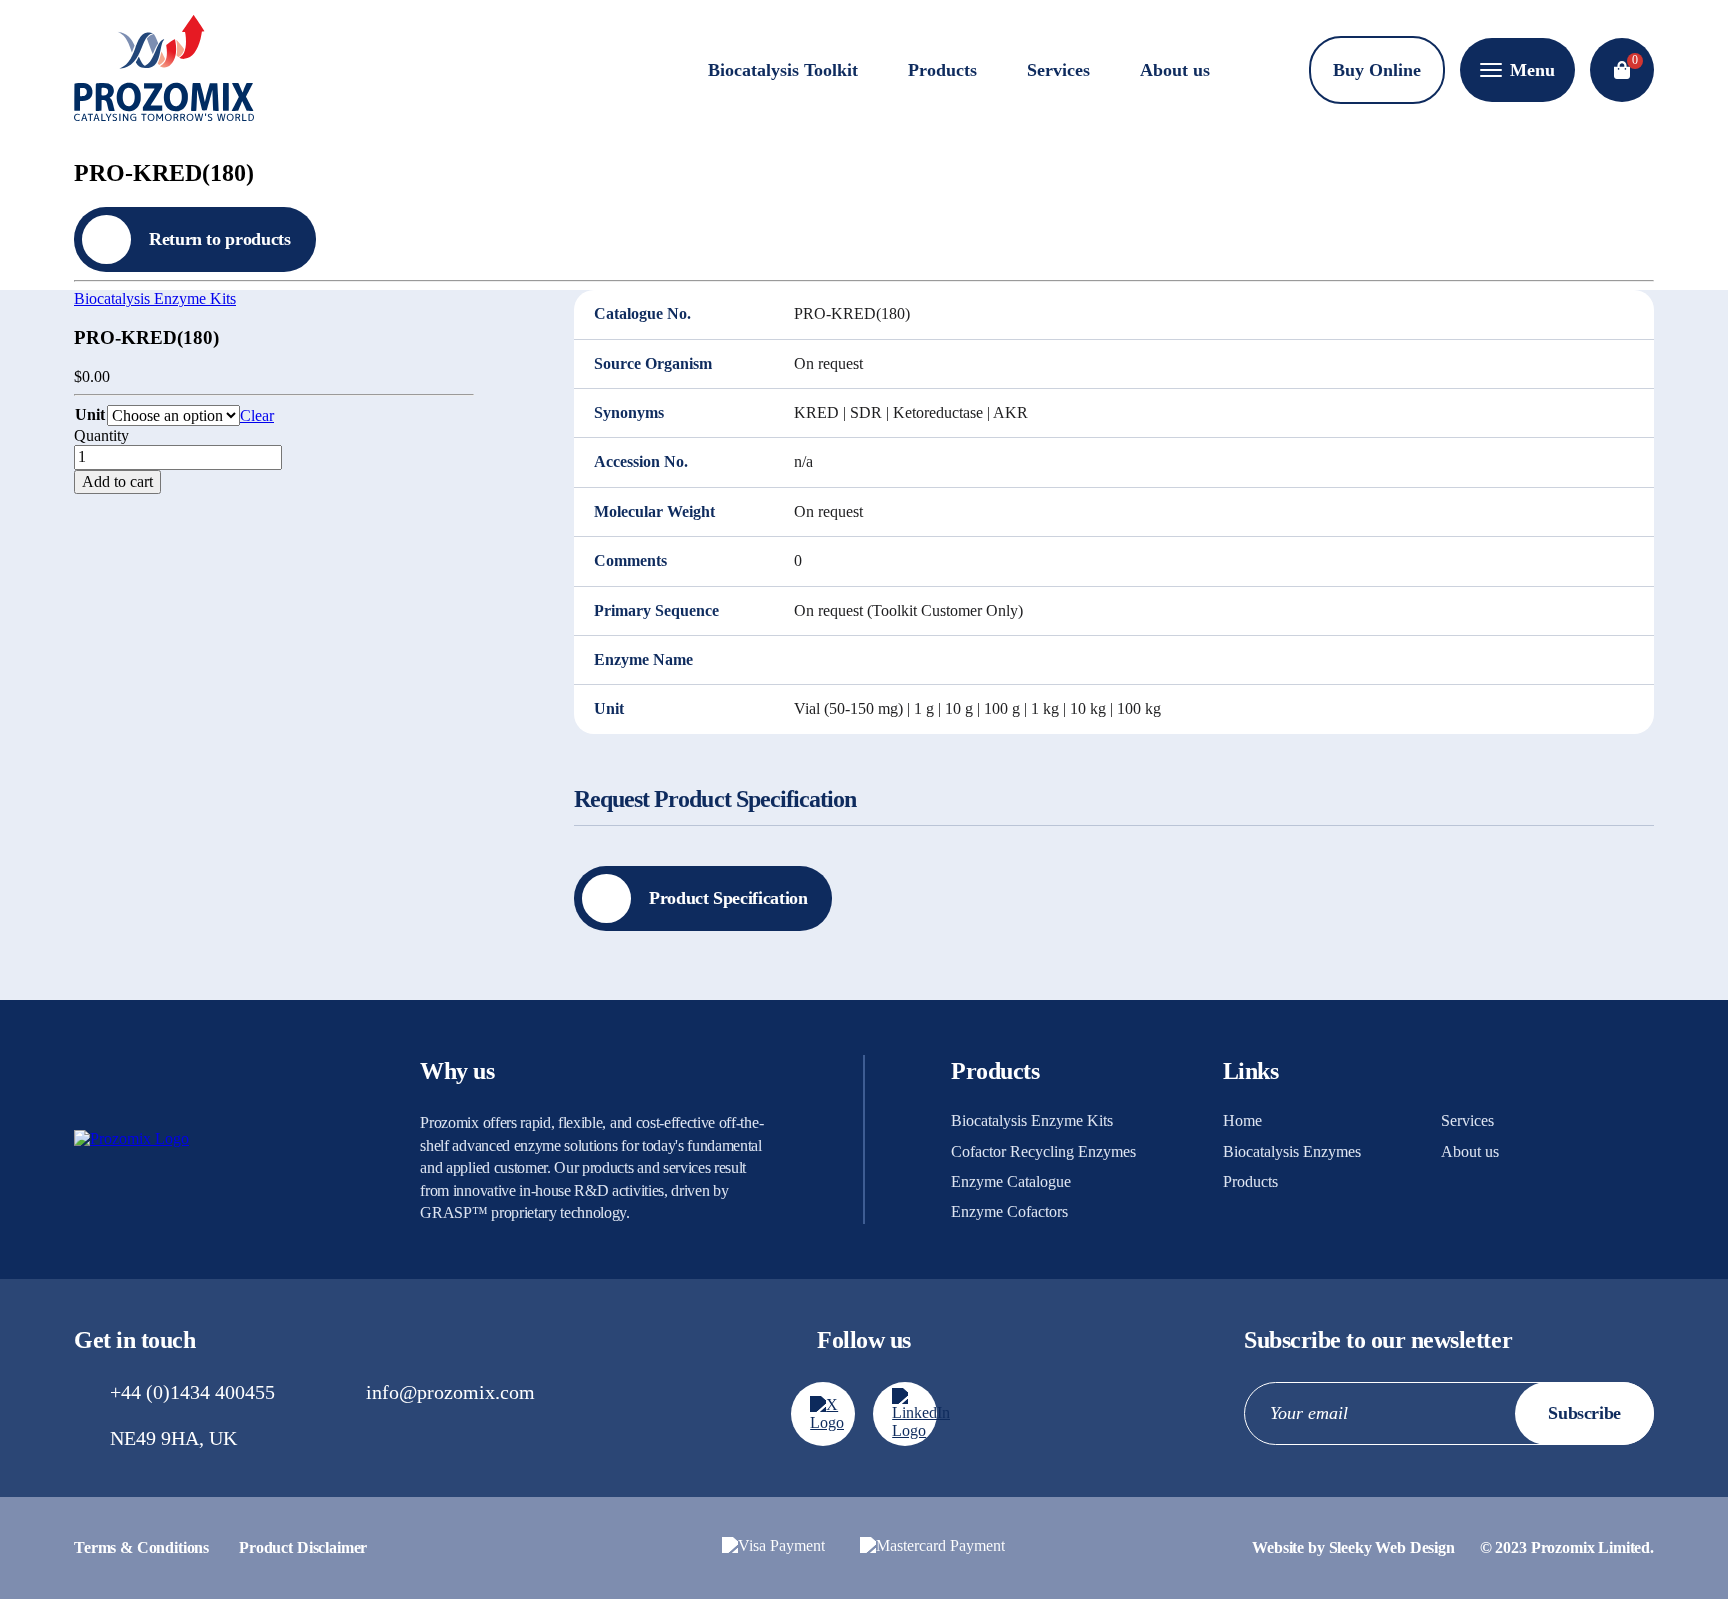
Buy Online (1377, 70)
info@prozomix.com (450, 1392)
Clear (257, 415)
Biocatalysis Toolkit (783, 70)
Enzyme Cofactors (1009, 1211)
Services (1058, 70)
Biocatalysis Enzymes (1292, 1151)
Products (942, 70)
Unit (90, 414)
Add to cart (117, 481)
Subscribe (1584, 1413)
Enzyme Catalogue (1011, 1181)
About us (1175, 70)
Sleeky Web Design (1392, 1547)
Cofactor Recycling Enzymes (1043, 1151)
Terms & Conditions (141, 1547)
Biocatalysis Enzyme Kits (155, 298)
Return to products (220, 239)
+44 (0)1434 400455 (192, 1392)
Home (1242, 1120)
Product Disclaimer (303, 1547)
